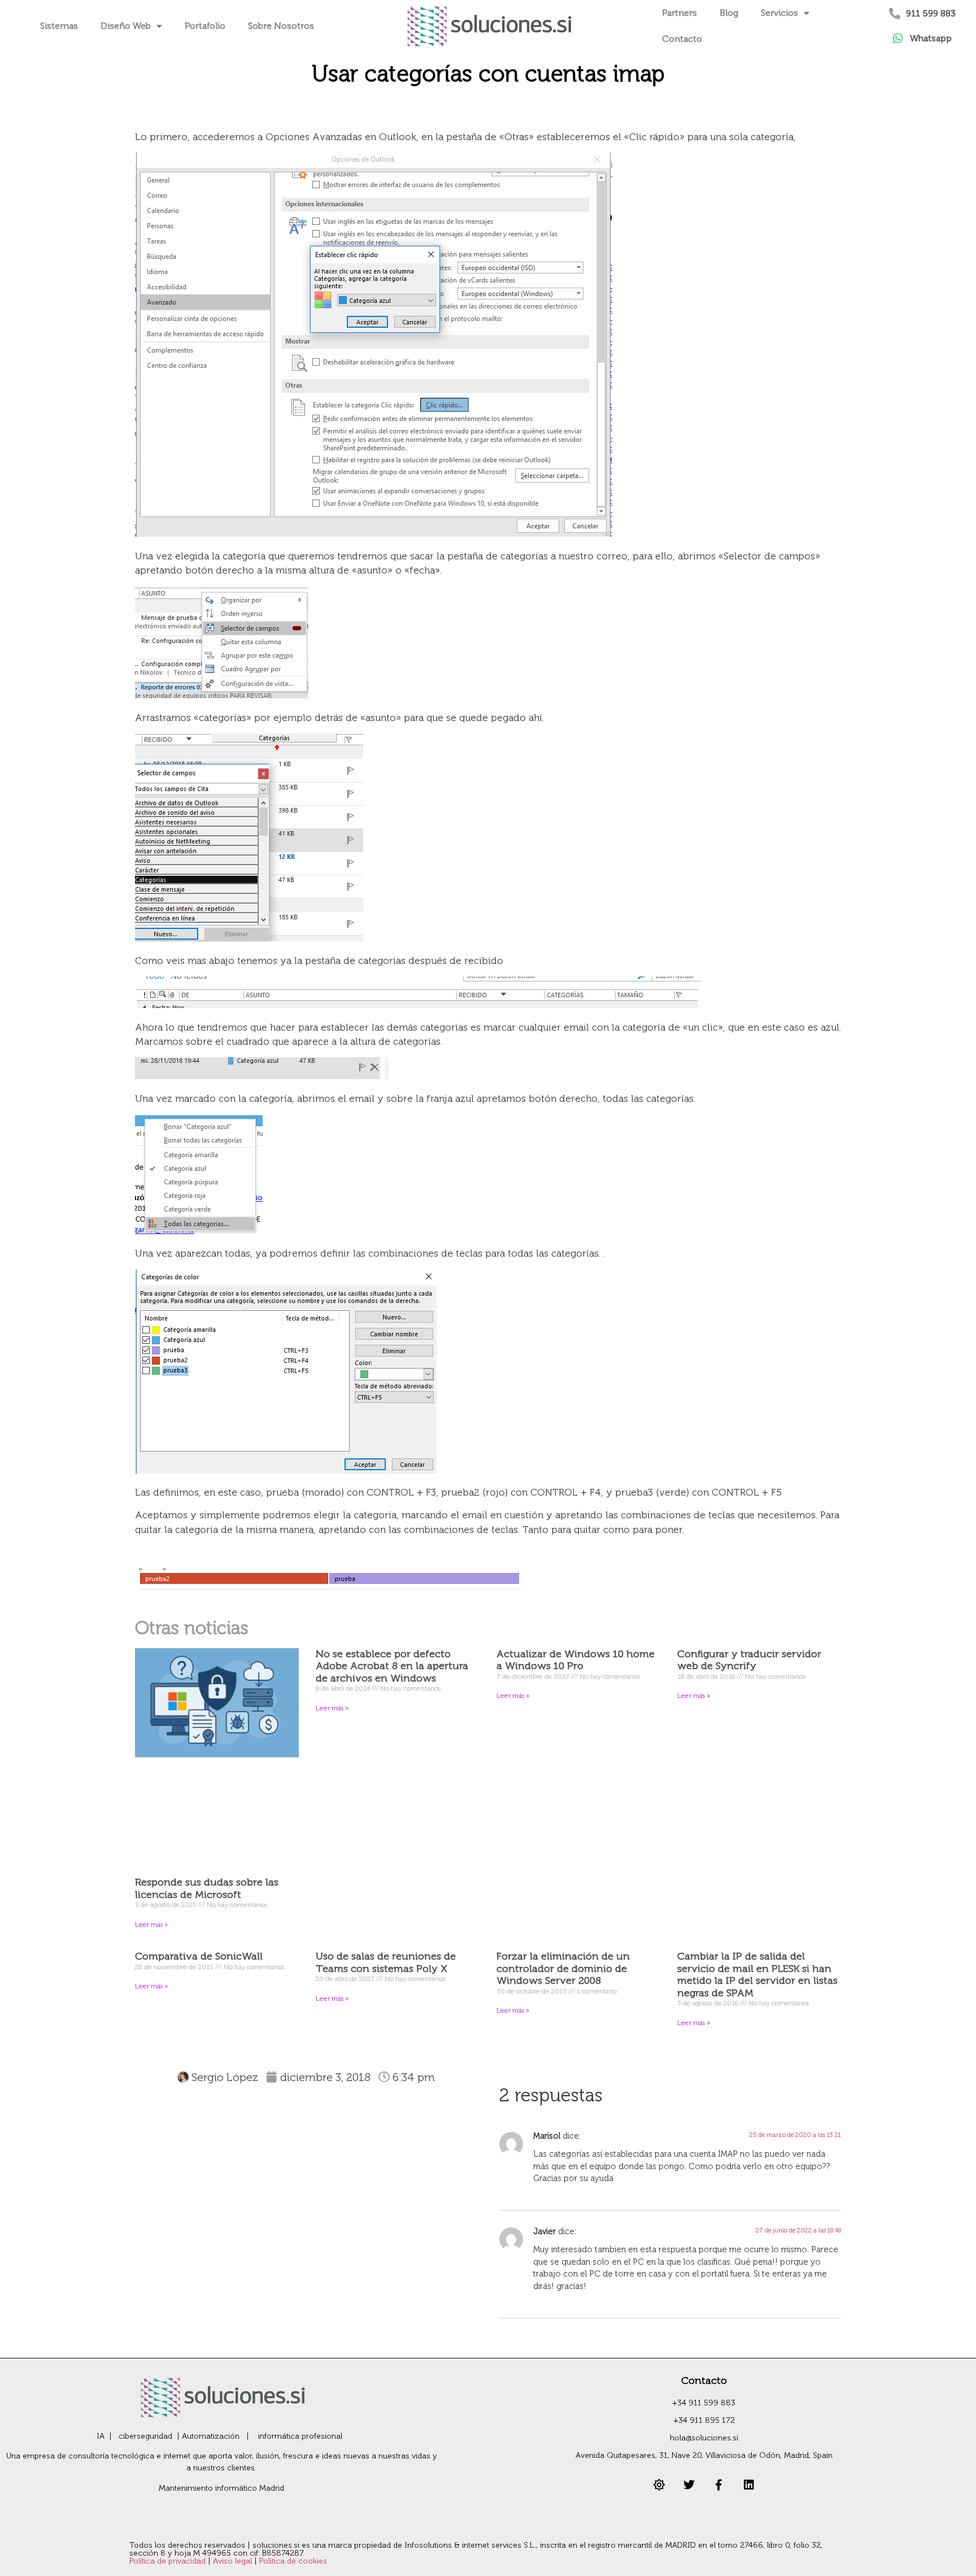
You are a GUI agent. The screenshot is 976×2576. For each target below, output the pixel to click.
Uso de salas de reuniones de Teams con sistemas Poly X (386, 1962)
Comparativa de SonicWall (199, 1956)
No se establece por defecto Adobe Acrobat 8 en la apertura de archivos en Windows (392, 1666)
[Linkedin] (749, 2485)
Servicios (779, 13)
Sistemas (59, 26)
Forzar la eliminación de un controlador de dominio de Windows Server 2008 (563, 1968)
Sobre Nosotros (281, 26)
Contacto (682, 39)
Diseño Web (126, 26)
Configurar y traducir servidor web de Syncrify (749, 1660)
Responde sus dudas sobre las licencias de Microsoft (207, 1888)
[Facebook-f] (719, 2485)
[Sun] (659, 2485)
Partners (679, 13)
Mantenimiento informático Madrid (221, 2488)
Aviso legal (234, 2561)
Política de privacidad (169, 2561)
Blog (729, 13)
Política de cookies (293, 2561)
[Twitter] (689, 2485)
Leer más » (151, 1925)
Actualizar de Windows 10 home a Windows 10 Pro (576, 1660)
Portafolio (205, 26)
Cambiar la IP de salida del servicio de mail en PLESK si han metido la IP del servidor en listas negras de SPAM (757, 1975)
